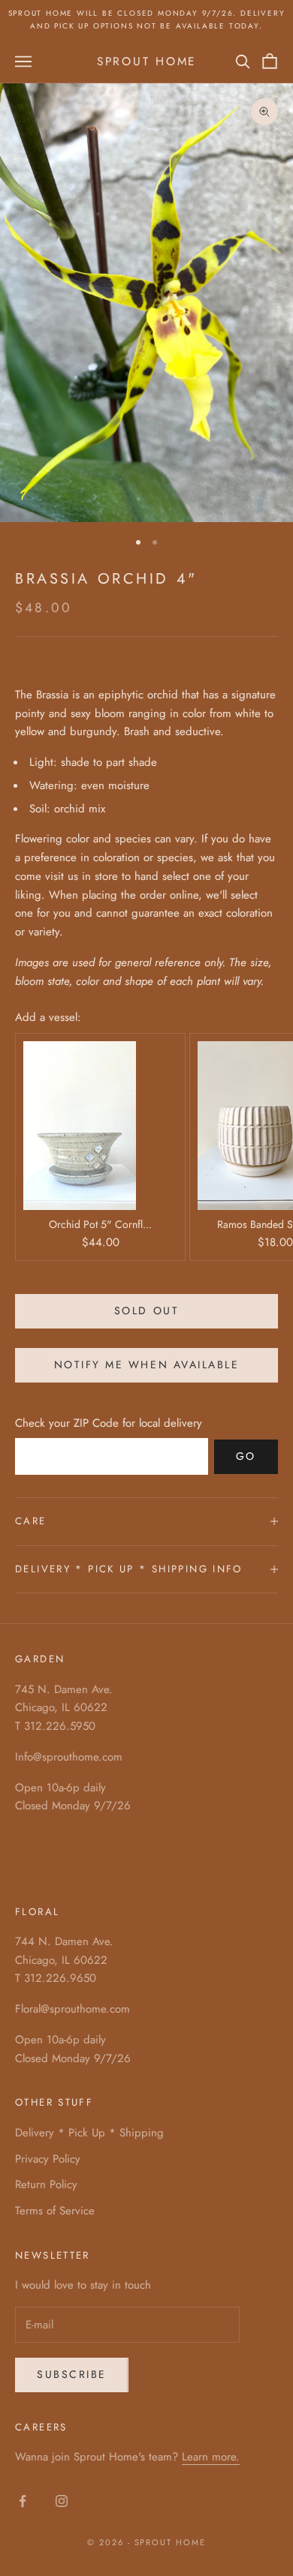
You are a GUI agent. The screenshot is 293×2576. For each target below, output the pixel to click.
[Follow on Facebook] (23, 2501)
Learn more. (211, 2457)
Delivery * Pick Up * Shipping (89, 2133)
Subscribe (72, 2374)
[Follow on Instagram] (62, 2501)
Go (246, 1456)
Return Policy (46, 2184)
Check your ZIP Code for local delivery (109, 1423)
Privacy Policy (48, 2159)
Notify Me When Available (146, 1365)
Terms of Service (55, 2211)
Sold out (146, 1311)
